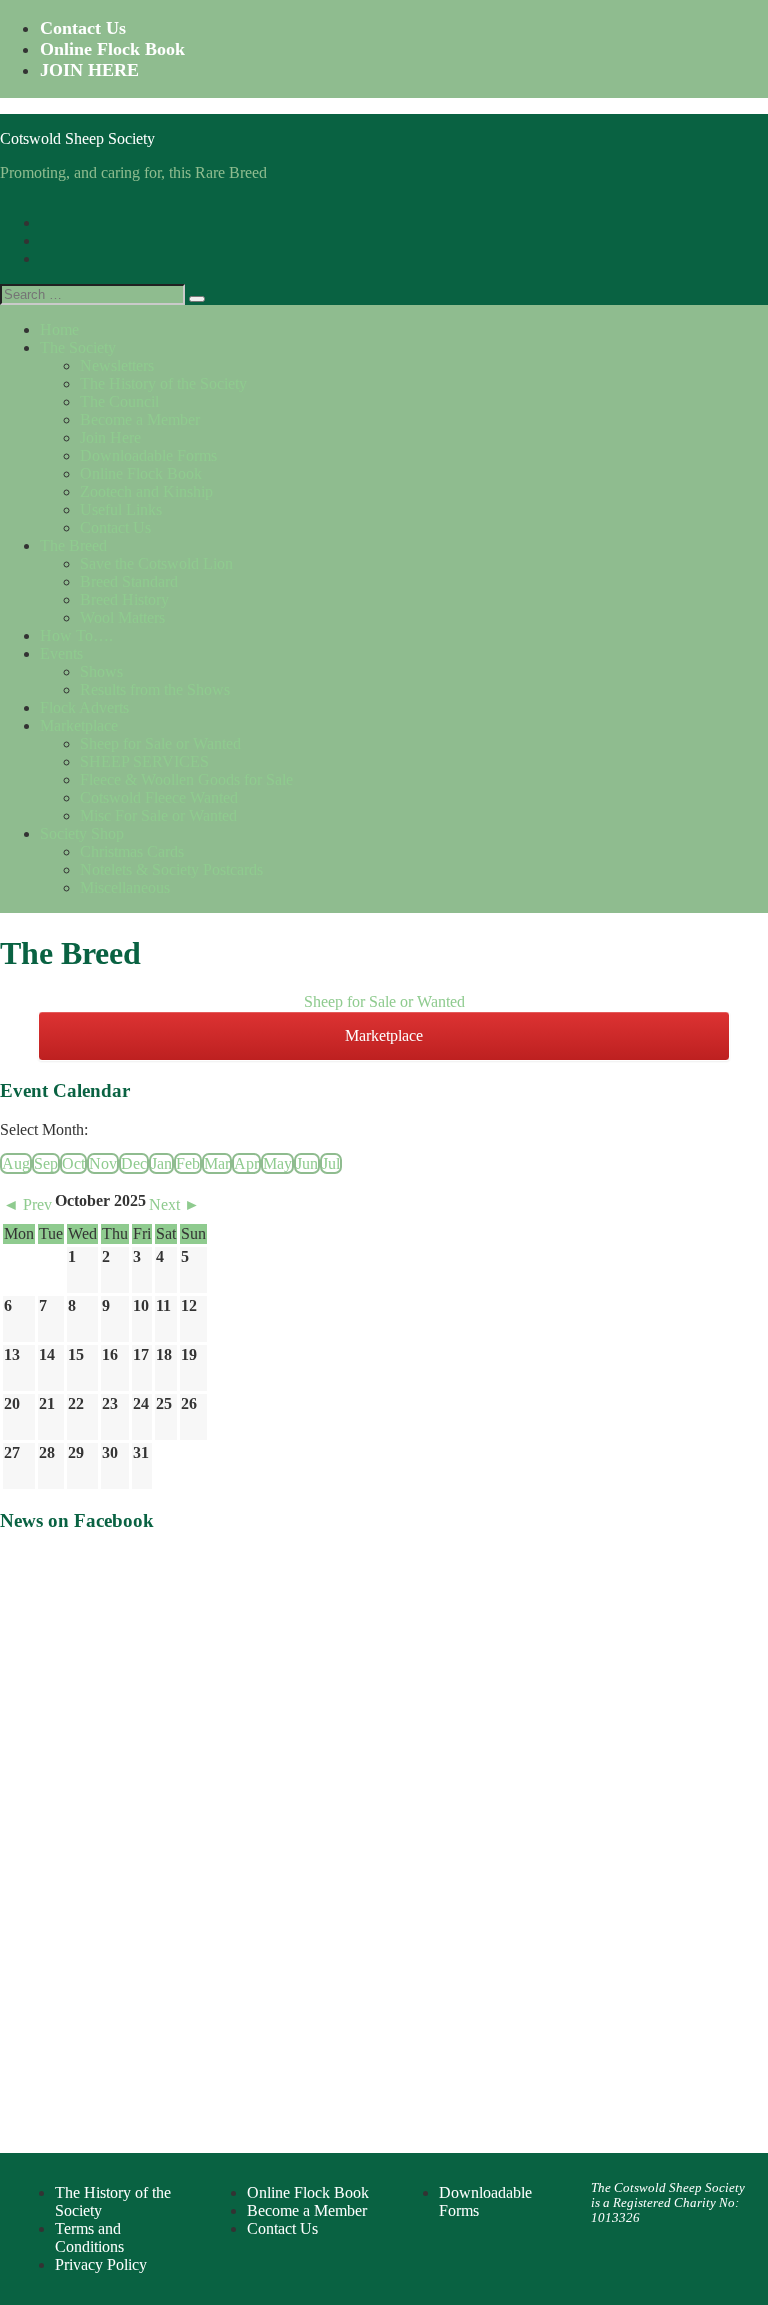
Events (61, 653)
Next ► (174, 1204)
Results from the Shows (155, 689)
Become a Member (140, 419)
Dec (134, 1163)
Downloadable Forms (148, 455)
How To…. (76, 635)
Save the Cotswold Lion (156, 563)
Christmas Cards (132, 851)
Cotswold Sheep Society (77, 138)
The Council (119, 401)
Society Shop (82, 833)
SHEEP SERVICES (144, 761)
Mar (217, 1163)
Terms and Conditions (89, 2237)
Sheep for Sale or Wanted (160, 743)
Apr (246, 1163)
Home (59, 329)
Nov (103, 1163)
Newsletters (117, 365)
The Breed (73, 545)
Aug (16, 1163)
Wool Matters (122, 617)
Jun (307, 1163)
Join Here (110, 437)
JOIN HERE (89, 70)
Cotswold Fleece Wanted (159, 797)
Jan (161, 1163)
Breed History (124, 599)
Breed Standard (129, 581)
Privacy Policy (101, 2264)
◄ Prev (27, 1204)
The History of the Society (163, 383)
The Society (78, 347)
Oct (73, 1163)
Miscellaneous (125, 887)
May (277, 1163)
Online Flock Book (112, 49)
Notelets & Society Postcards (171, 869)
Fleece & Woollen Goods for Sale (186, 779)
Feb (188, 1163)
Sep (46, 1163)
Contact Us (83, 28)
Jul (331, 1163)
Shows (101, 671)
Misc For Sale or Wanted (158, 815)
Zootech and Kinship (146, 491)
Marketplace (79, 725)
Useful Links (121, 509)
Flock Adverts (84, 707)
